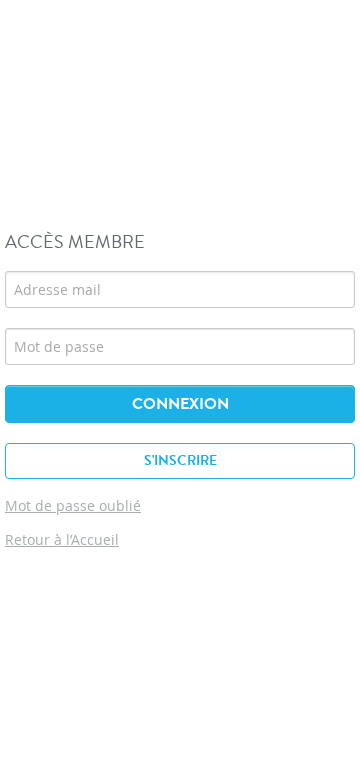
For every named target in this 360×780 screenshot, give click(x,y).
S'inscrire (180, 460)
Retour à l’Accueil (62, 540)
